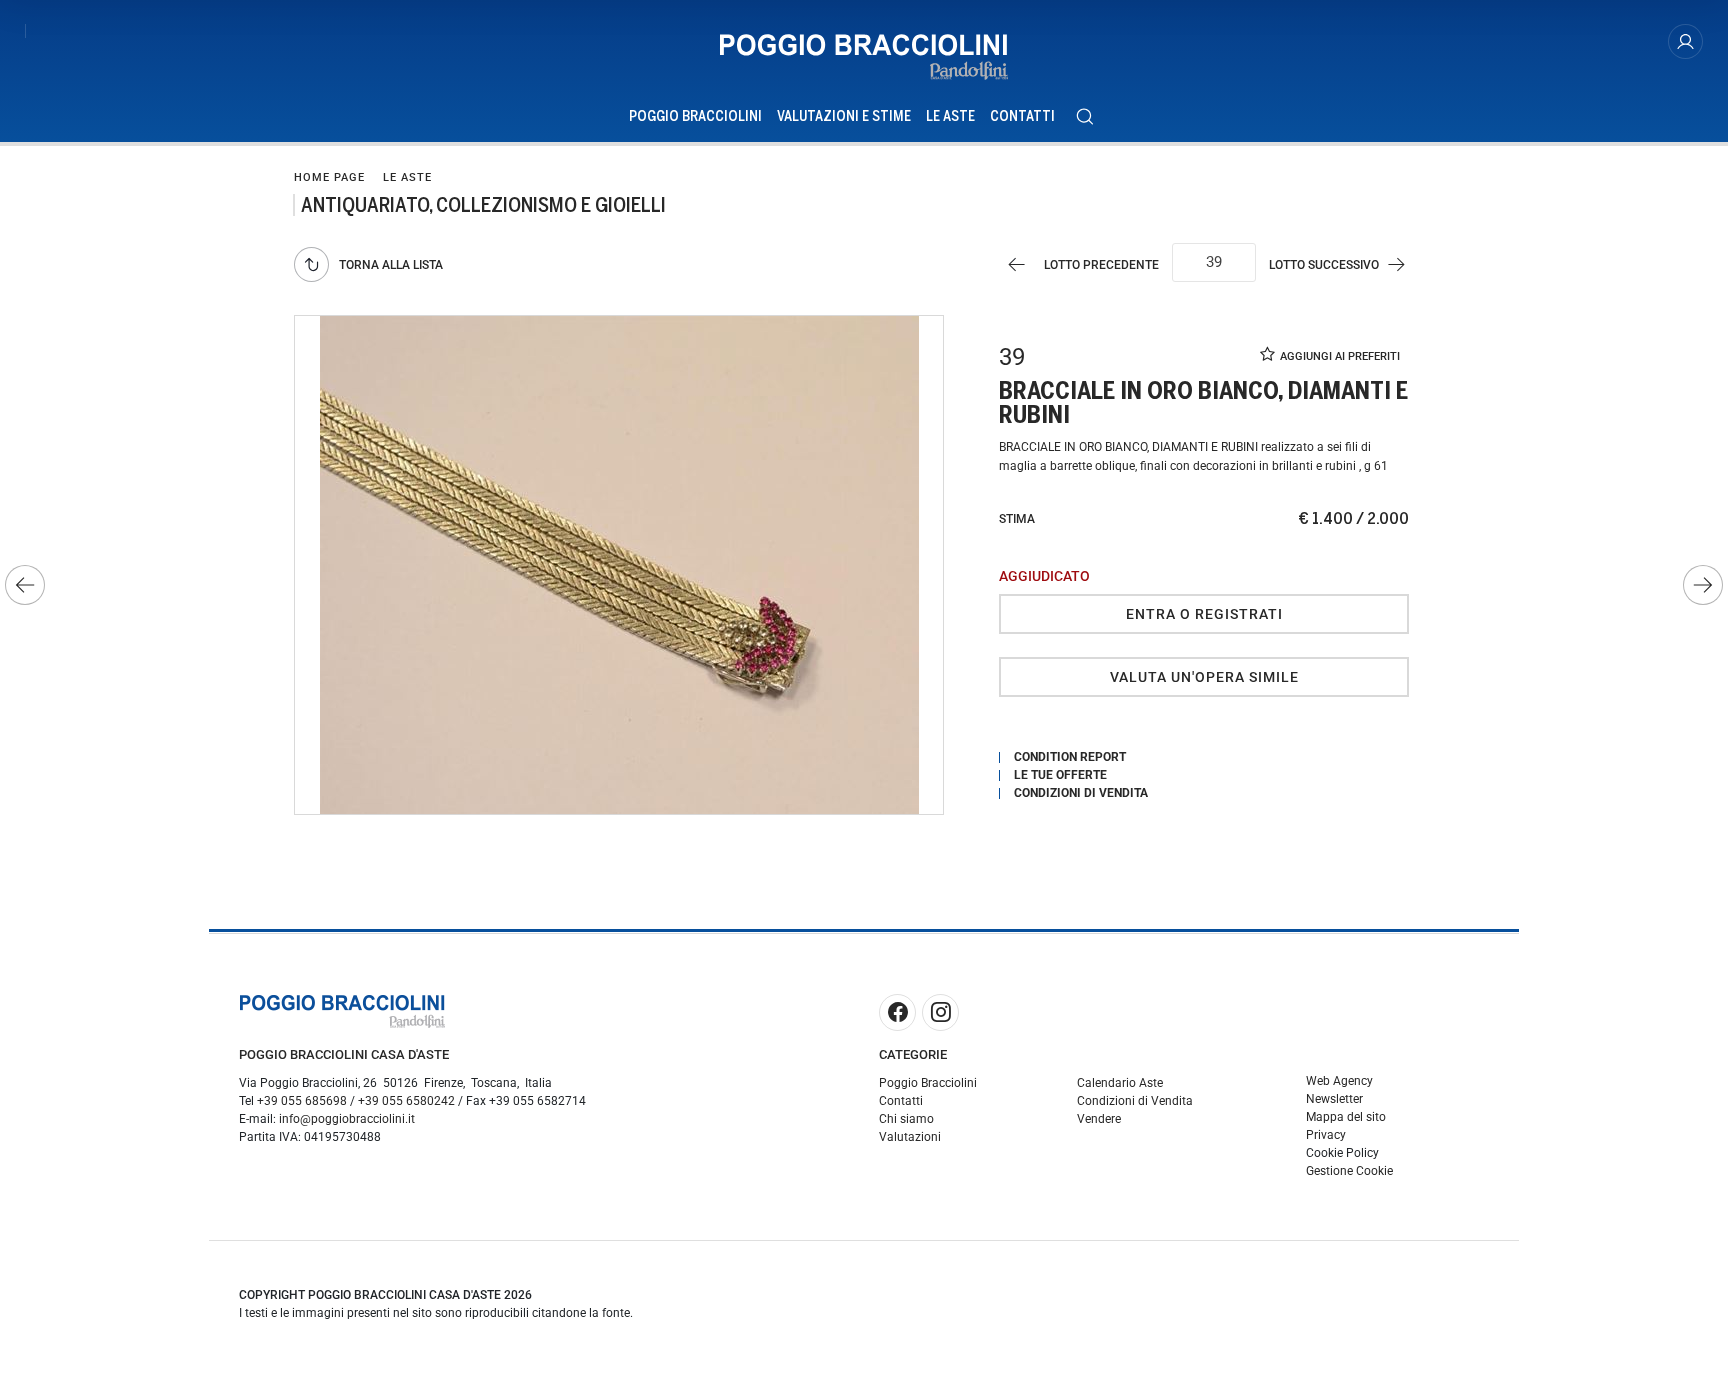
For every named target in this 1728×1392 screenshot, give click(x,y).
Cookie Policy (1342, 1153)
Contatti (1022, 116)
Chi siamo (906, 1119)
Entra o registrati (1204, 614)
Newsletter (1334, 1099)
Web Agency (1339, 1081)
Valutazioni (910, 1137)
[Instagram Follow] (940, 1012)
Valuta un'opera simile (1204, 677)
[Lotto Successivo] (1703, 585)
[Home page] (864, 57)
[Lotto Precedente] (25, 585)
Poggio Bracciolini (695, 116)
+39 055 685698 (302, 1101)
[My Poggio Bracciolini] (1685, 41)
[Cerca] (1084, 116)
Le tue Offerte (1060, 775)
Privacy (1326, 1135)
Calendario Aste (1120, 1083)
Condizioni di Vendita (1135, 1101)
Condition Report (1070, 757)
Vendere (1099, 1119)
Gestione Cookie (1349, 1171)
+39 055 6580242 (406, 1101)
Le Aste (950, 116)
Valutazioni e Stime (844, 116)
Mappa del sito (1346, 1117)
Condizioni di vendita (1081, 793)
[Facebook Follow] (897, 1012)
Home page (329, 177)
